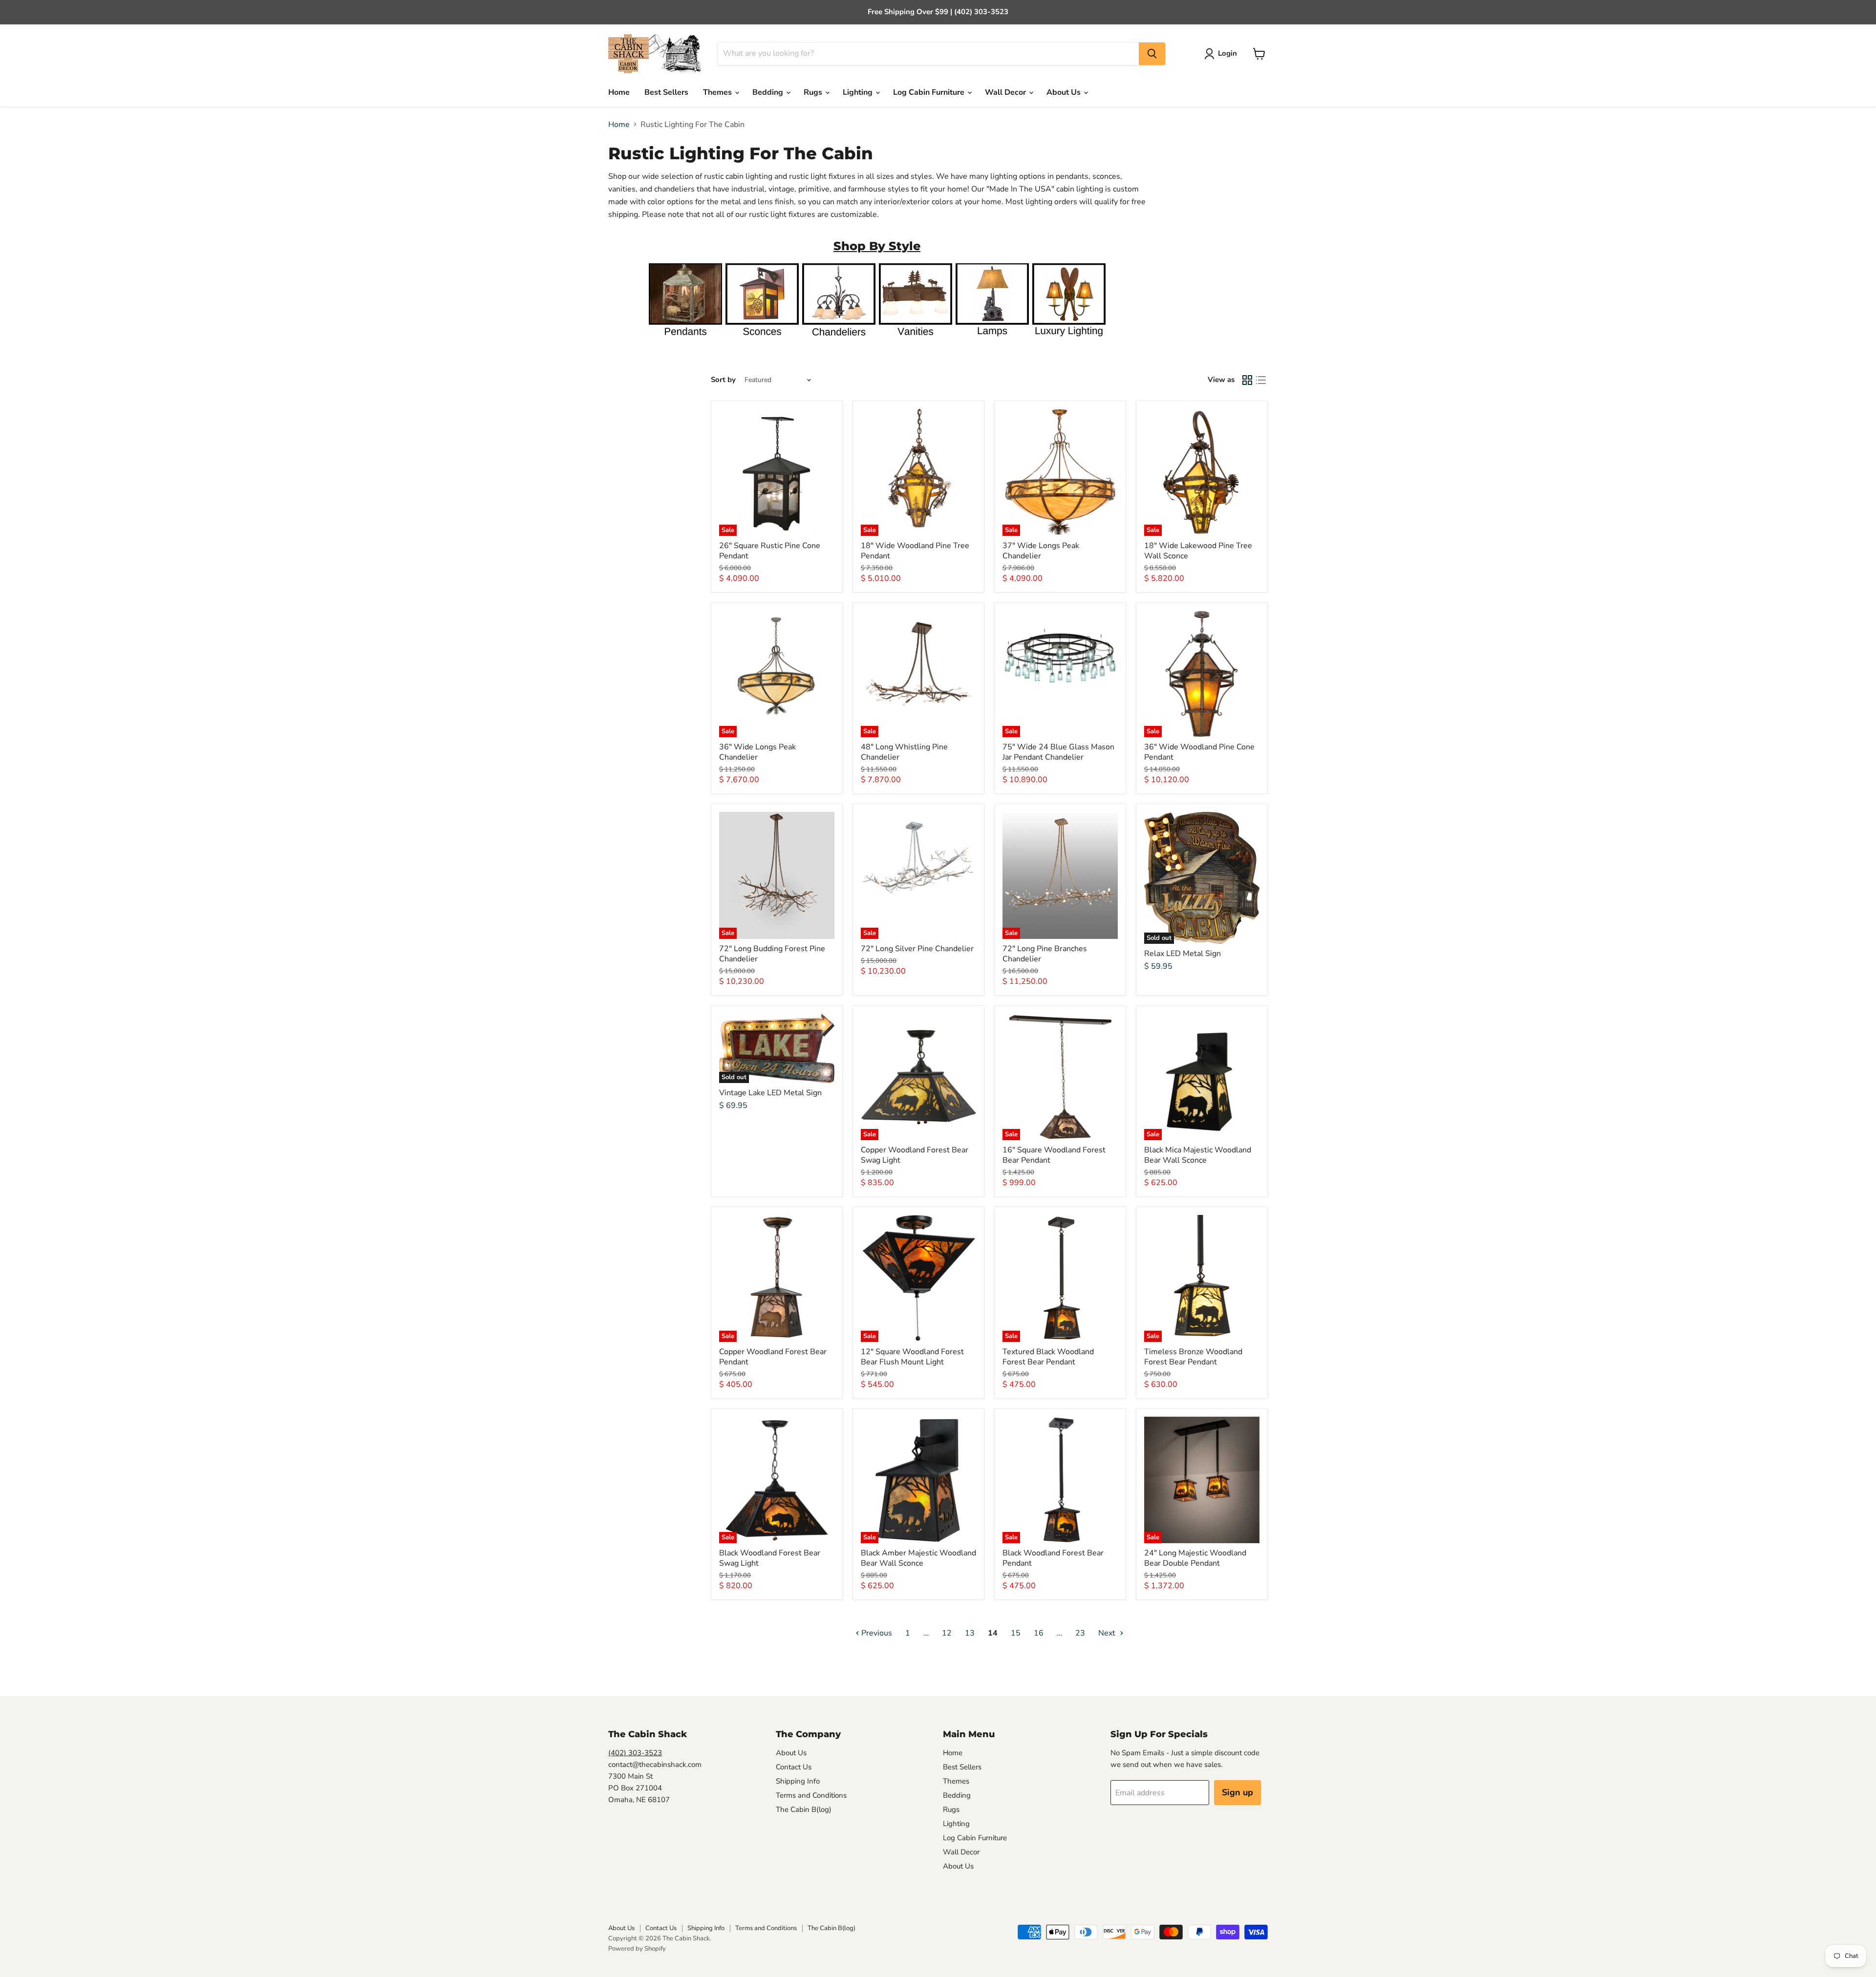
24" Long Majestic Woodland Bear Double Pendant (1195, 1558)
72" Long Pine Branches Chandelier (1045, 954)
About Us (1065, 92)
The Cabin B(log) (804, 1809)
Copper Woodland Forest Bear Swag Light (915, 1155)
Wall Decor (1006, 92)
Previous (876, 1633)
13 (970, 1633)
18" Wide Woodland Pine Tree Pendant (915, 551)
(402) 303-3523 (635, 1753)
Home (619, 92)
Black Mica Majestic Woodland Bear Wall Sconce (1198, 1155)
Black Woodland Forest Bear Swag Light (770, 1558)
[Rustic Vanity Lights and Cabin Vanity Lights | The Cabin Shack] (916, 340)
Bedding (769, 92)
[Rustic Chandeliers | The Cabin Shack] (839, 340)
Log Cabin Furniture (930, 92)
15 (1016, 1633)
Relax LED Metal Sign (1183, 954)
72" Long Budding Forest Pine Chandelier (772, 954)
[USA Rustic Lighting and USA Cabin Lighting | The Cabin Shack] (1069, 340)
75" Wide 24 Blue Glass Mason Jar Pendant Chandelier (1058, 752)
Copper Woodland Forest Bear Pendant (773, 1357)
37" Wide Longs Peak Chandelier (1041, 551)
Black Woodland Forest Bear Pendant (1053, 1558)
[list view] (1261, 380)
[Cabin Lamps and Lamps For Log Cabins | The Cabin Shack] (992, 340)
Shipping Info (798, 1781)
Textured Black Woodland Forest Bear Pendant (1048, 1357)
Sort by (723, 380)
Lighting (859, 92)
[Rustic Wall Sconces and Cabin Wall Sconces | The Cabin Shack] (762, 340)
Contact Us (794, 1767)
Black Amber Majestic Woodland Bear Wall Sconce (918, 1558)
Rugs (814, 92)
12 (947, 1633)
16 (1039, 1633)
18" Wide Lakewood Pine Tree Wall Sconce (1198, 551)
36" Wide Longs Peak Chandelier (757, 752)
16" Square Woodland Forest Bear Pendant (1054, 1155)
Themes (718, 92)
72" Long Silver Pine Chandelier (917, 949)
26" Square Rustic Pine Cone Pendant (770, 551)
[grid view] (1247, 380)
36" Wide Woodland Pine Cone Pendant (1199, 752)
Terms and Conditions (811, 1795)
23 (1080, 1633)
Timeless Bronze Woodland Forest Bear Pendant (1193, 1357)
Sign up (1237, 1792)
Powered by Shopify (637, 1949)
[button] (1223, 54)
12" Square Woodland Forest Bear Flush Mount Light (912, 1357)
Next (1108, 1633)
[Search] (1152, 54)
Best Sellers (666, 92)
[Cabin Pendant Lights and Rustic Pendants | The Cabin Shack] (685, 340)
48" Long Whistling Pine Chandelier (904, 752)
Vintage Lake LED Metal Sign (770, 1093)
